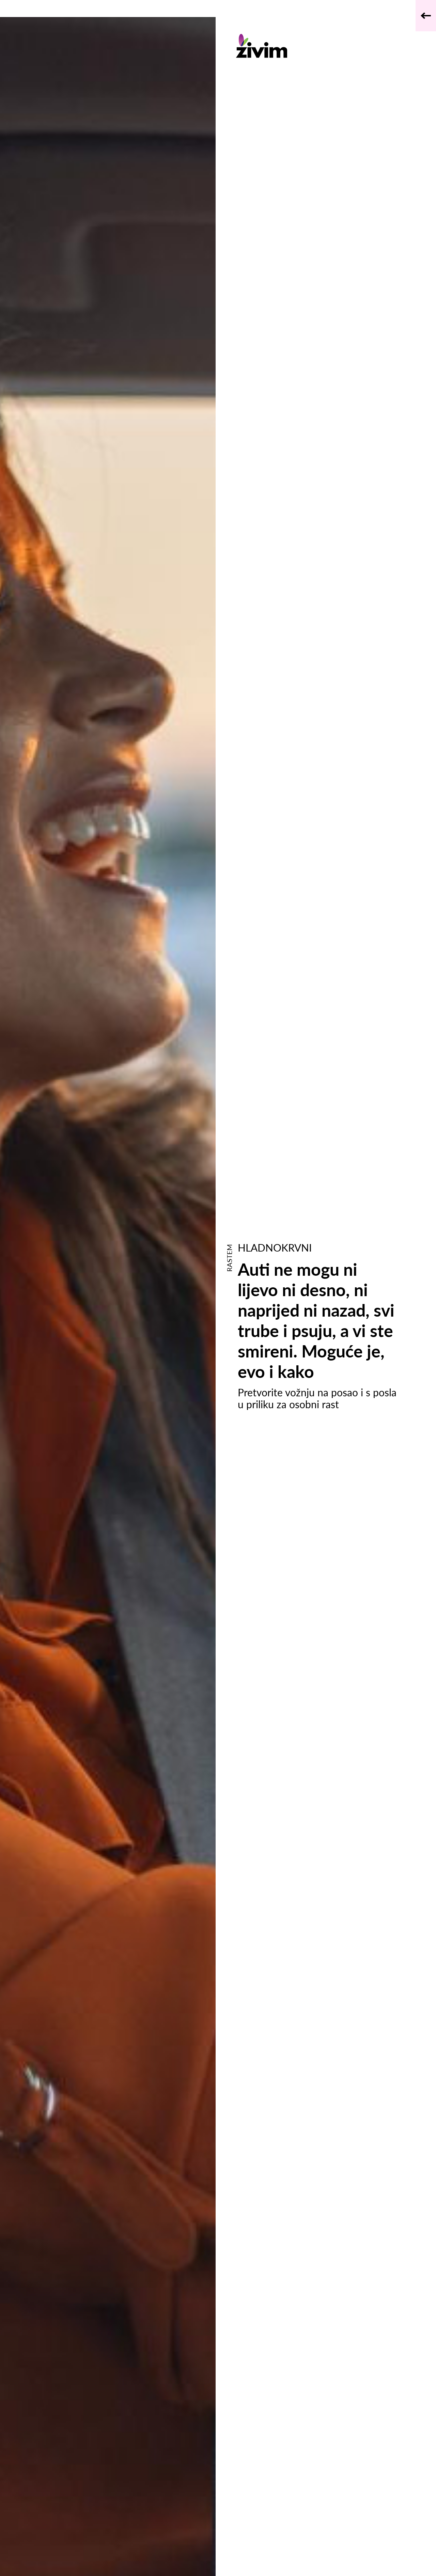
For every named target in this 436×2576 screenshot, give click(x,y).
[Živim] (318, 46)
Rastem (229, 1258)
